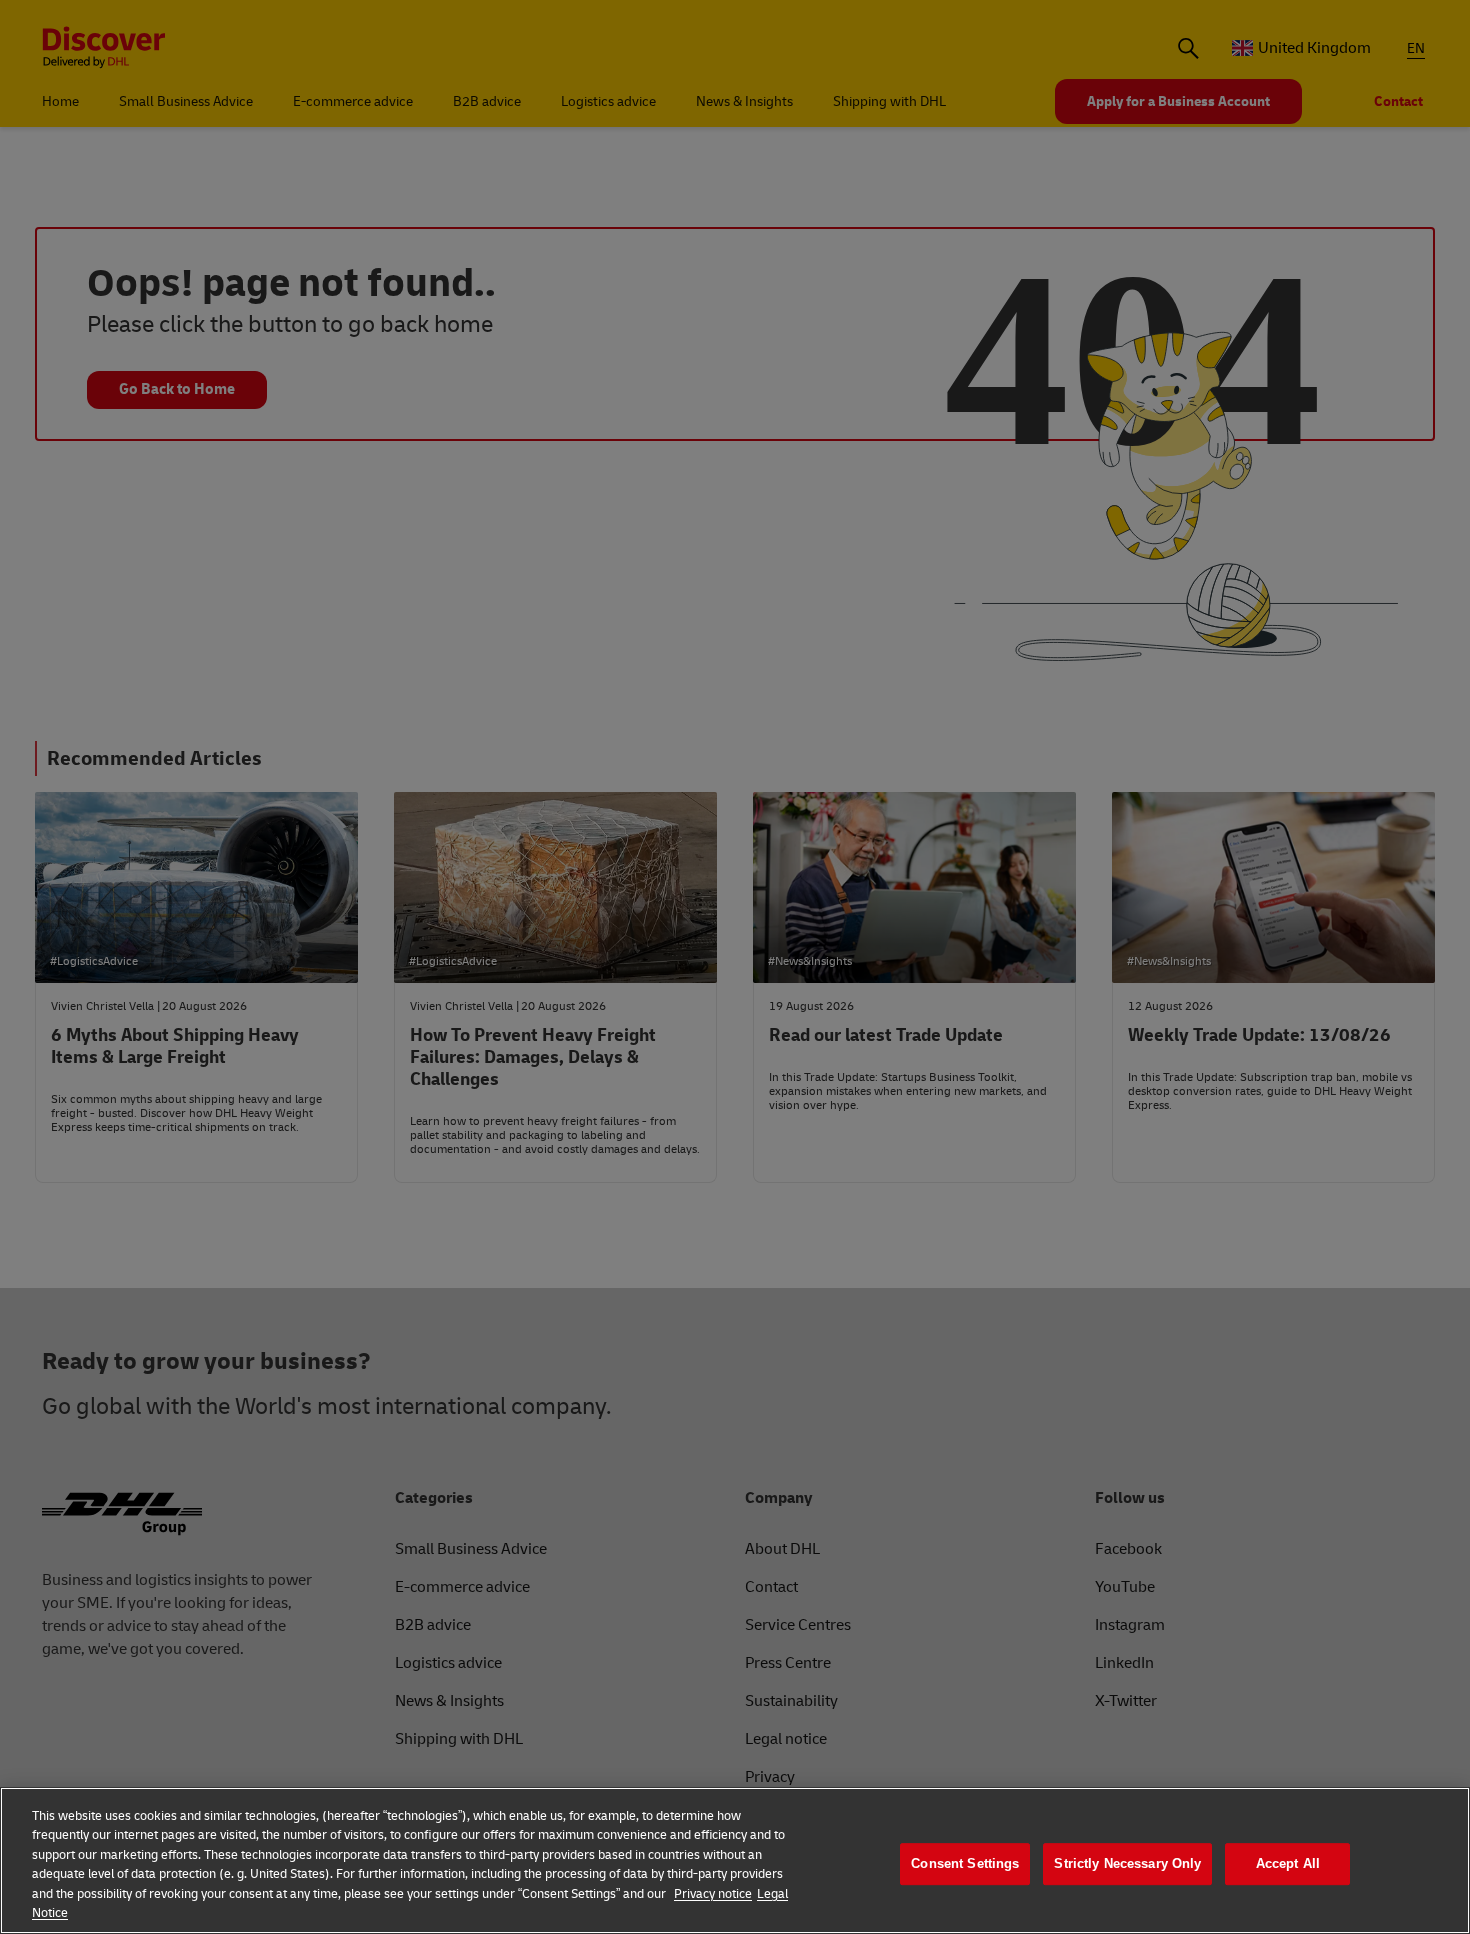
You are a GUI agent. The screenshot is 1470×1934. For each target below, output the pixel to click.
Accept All (1288, 1864)
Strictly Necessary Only (1127, 1864)
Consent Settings (965, 1864)
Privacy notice (713, 1894)
